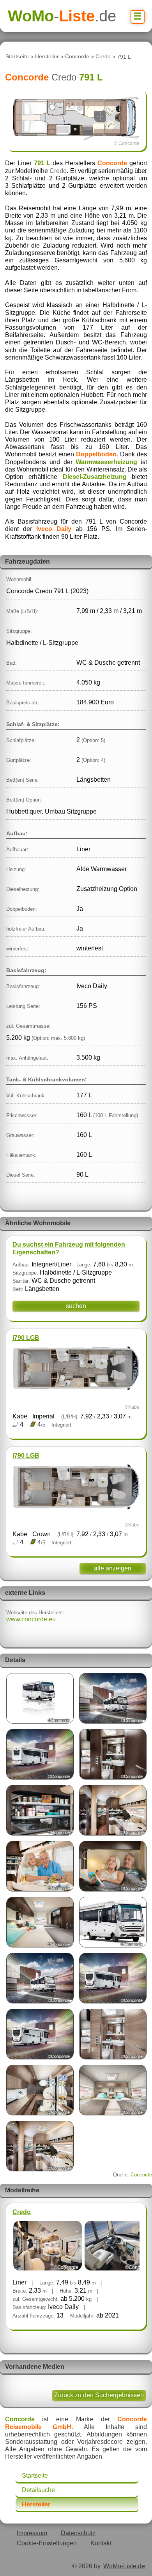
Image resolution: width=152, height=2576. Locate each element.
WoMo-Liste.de (124, 2566)
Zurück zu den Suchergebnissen (99, 2395)
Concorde (77, 57)
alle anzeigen (113, 1568)
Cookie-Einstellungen (47, 2543)
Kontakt (101, 2543)
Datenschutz (78, 2533)
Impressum (32, 2533)
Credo (103, 57)
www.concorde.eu (31, 1619)
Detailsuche (38, 2490)
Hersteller (47, 57)
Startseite (17, 57)
